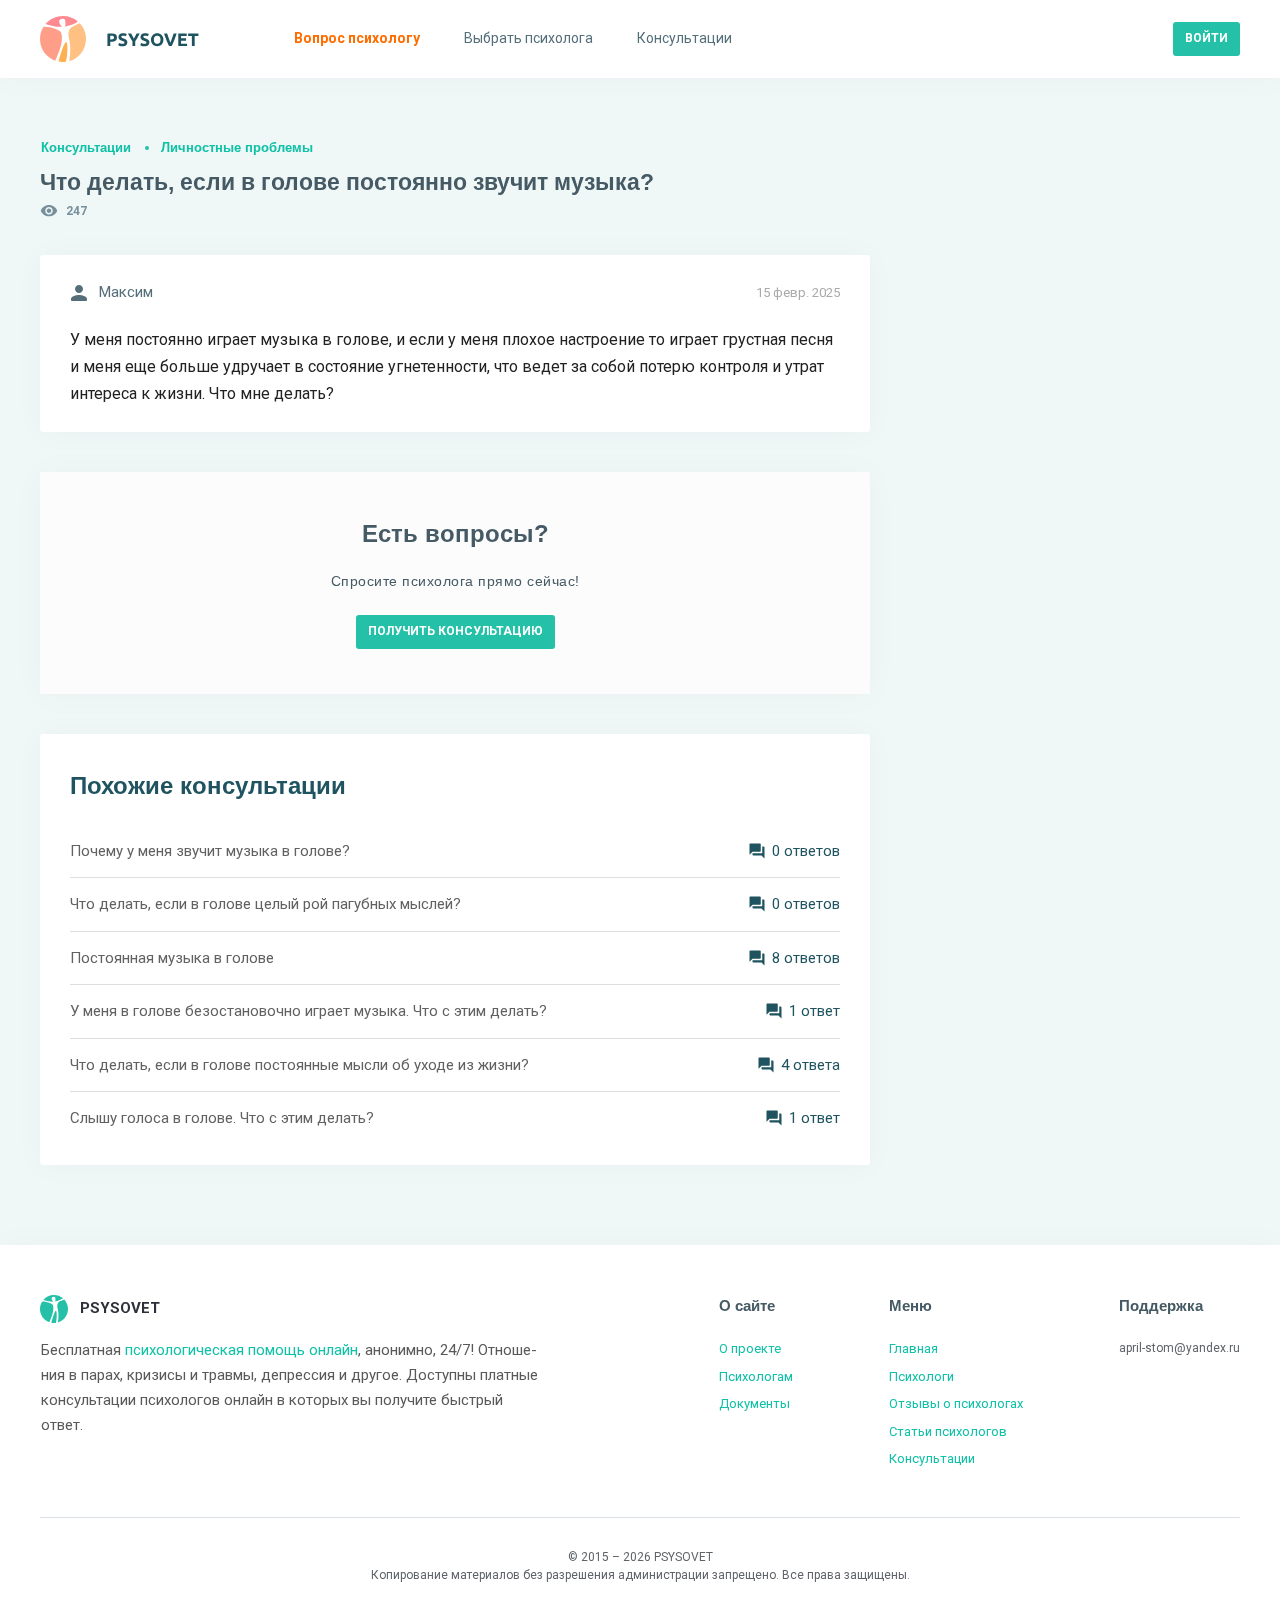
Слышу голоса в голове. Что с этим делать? (222, 1118)
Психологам (756, 1376)
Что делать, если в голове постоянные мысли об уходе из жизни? (299, 1065)
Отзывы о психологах (956, 1403)
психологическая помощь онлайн (241, 1350)
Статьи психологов (948, 1431)
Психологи (921, 1376)
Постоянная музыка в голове (172, 958)
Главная (913, 1348)
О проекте (750, 1348)
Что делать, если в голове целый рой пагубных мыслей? (265, 904)
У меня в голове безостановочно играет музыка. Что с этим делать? (308, 1011)
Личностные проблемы (237, 147)
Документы (754, 1403)
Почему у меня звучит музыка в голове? (210, 851)
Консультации (86, 147)
